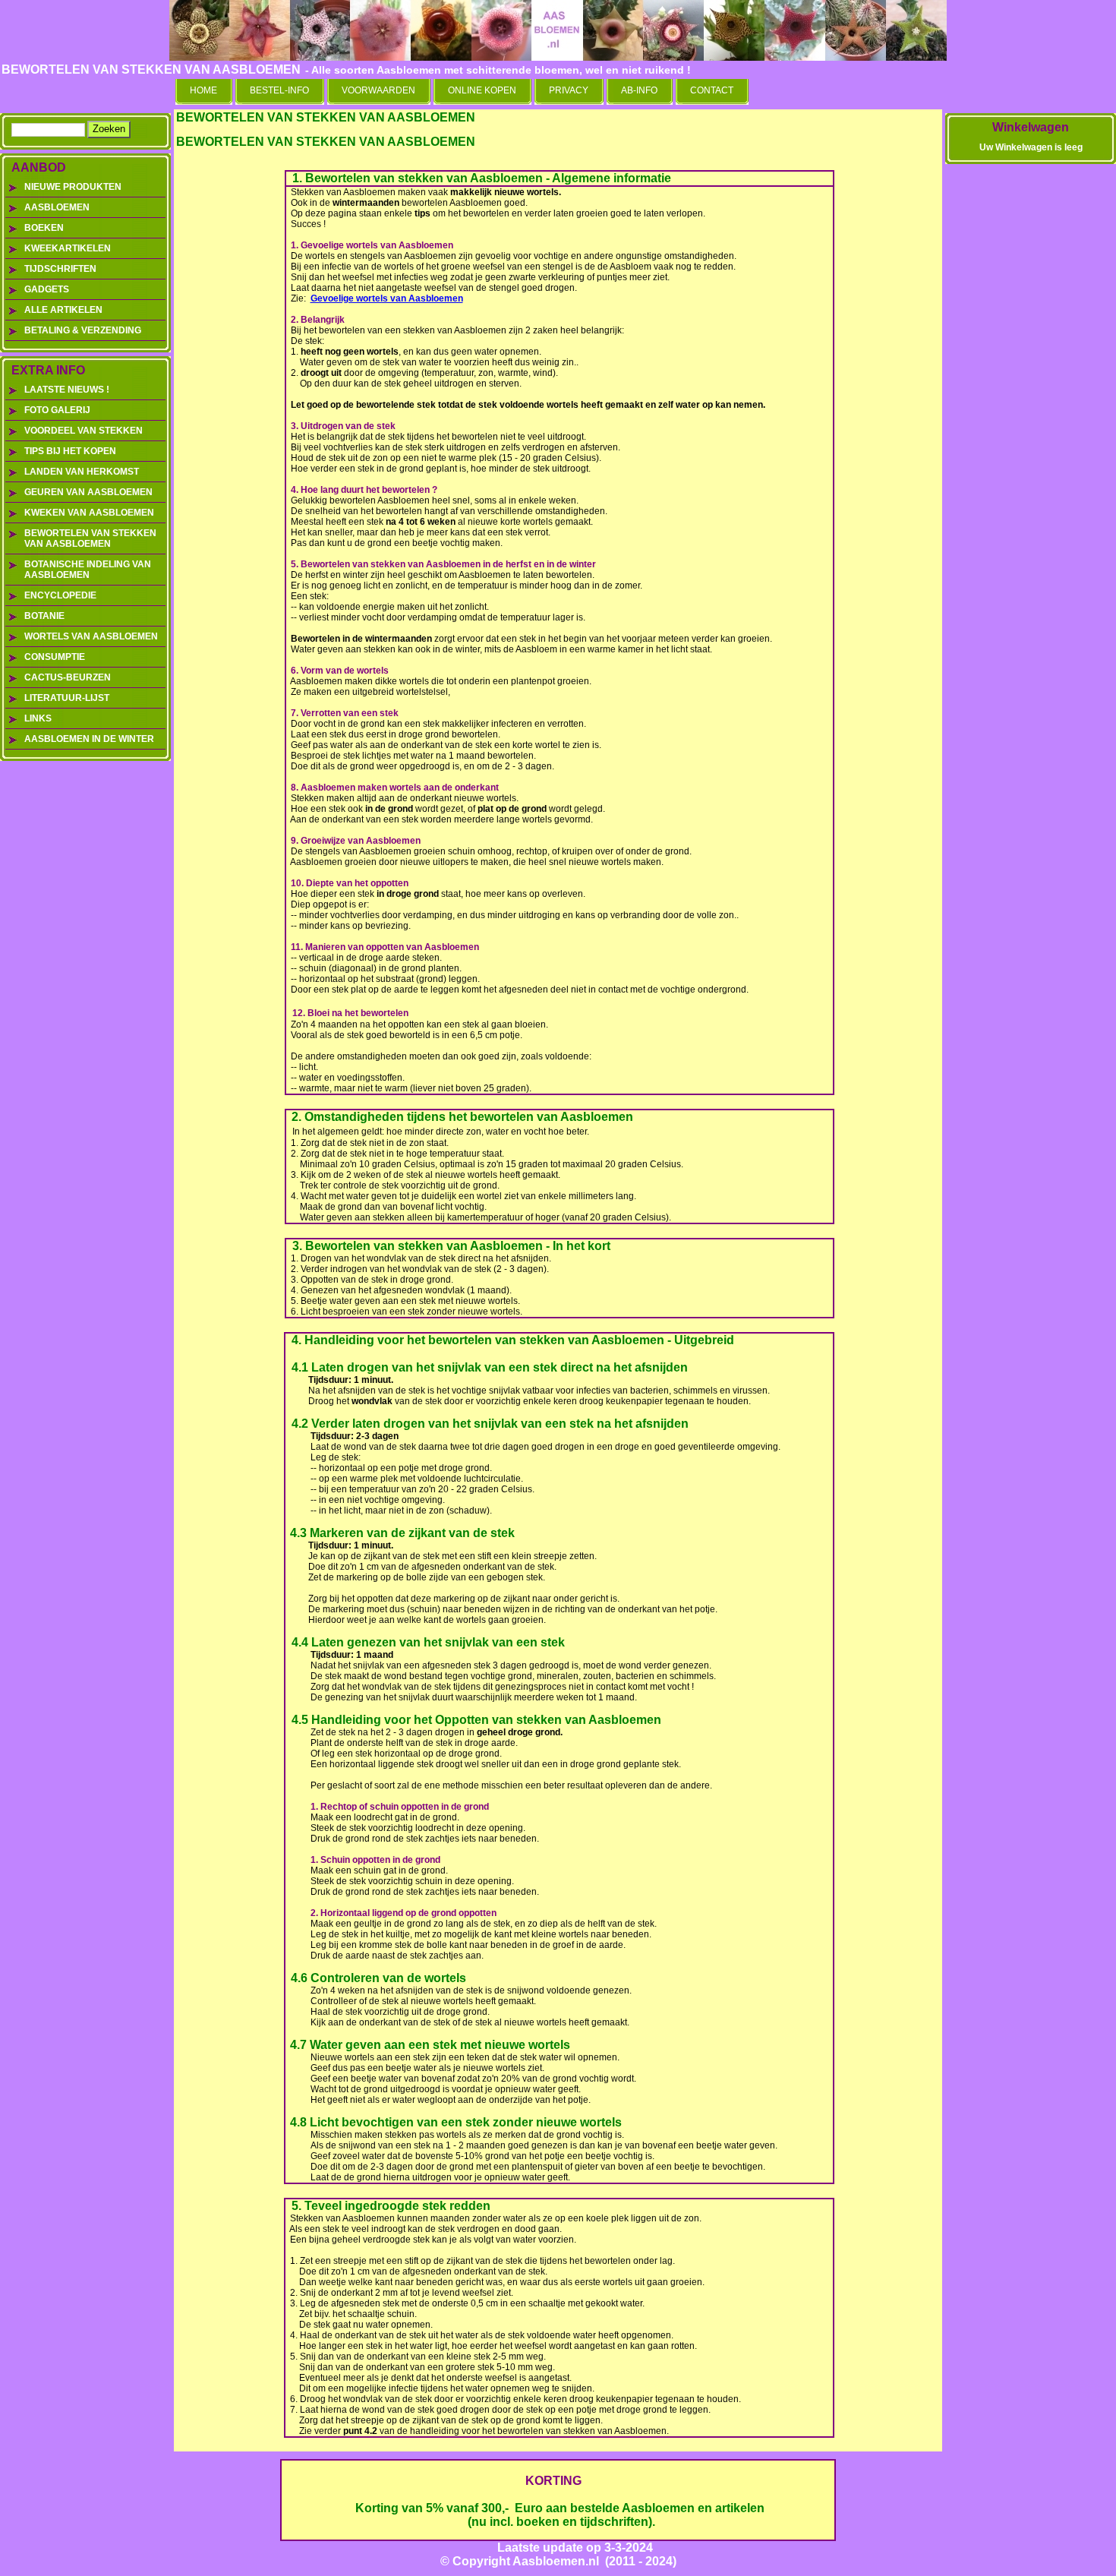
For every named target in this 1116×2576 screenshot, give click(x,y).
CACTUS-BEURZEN (68, 677)
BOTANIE (44, 616)
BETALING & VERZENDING (83, 330)
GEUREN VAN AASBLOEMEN (88, 492)
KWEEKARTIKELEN (68, 248)
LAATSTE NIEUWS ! (67, 390)
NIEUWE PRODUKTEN (73, 187)
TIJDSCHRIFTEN (60, 269)
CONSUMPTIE (55, 657)
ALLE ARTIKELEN (63, 310)
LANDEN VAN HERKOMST (82, 472)
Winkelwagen (1031, 127)
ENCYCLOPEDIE (60, 595)
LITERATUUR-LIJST (67, 698)
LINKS (38, 718)
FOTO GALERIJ (57, 410)
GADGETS (47, 289)
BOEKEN (44, 228)
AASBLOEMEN (57, 207)
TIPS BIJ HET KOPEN (70, 451)
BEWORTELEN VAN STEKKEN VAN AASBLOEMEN (90, 538)
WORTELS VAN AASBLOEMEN (91, 636)
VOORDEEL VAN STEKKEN (84, 431)
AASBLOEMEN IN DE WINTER (89, 739)
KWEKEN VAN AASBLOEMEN (89, 513)
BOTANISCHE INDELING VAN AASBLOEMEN (88, 570)
